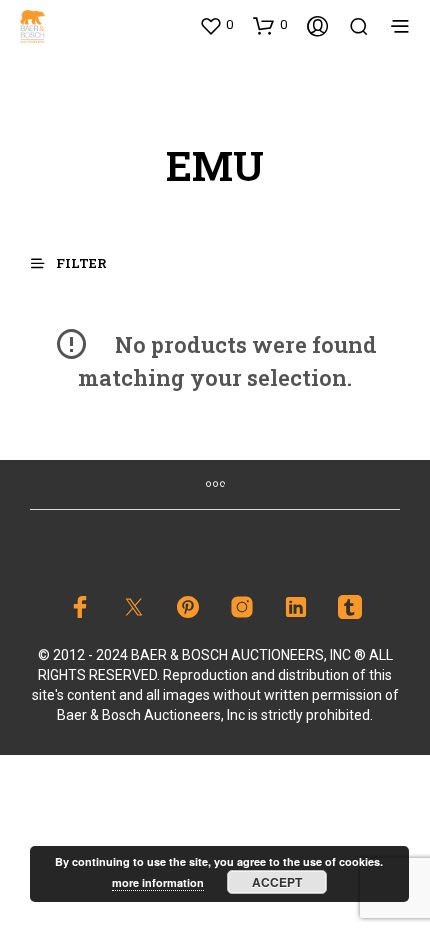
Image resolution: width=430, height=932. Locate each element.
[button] (216, 25)
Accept (277, 882)
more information (158, 882)
